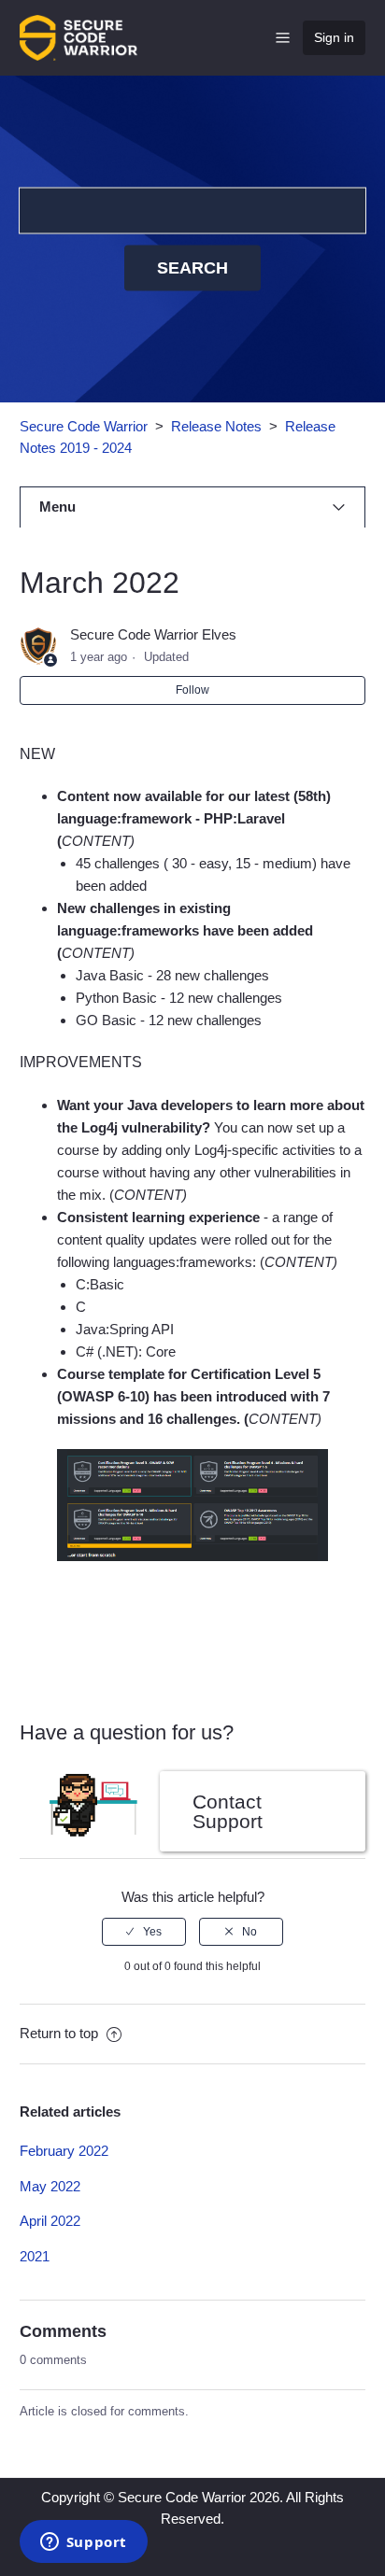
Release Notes (216, 426)
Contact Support (228, 1811)
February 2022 (64, 2151)
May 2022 (50, 2186)
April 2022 (50, 2221)
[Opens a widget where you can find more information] (83, 2543)
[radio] (144, 1932)
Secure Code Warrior (84, 426)
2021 (35, 2256)
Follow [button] (192, 690)
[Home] (78, 36)
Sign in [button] (334, 37)
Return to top (61, 2033)
